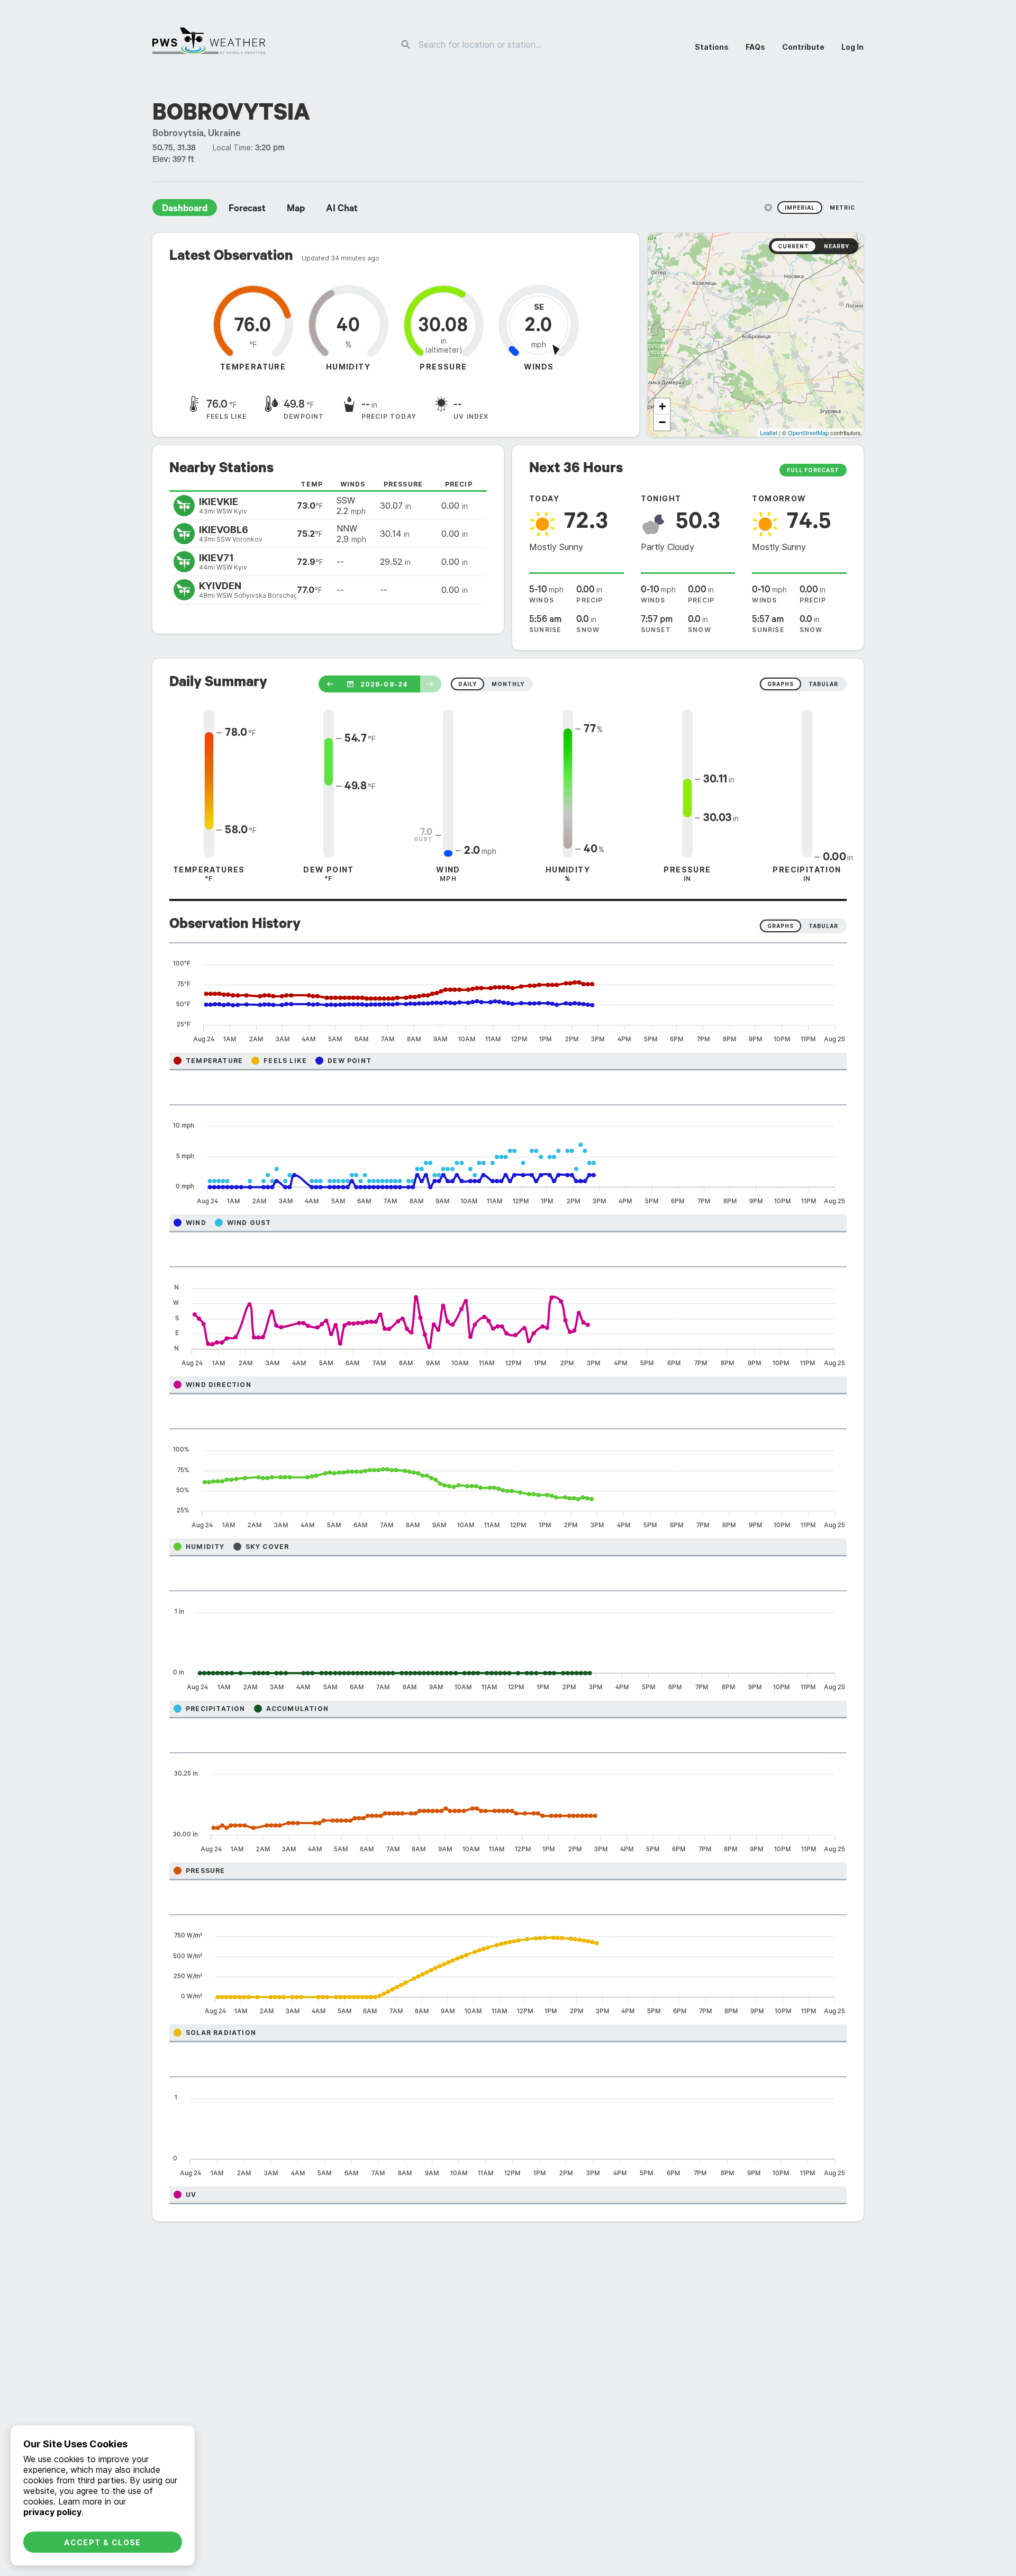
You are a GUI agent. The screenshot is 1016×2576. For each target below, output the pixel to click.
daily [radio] (468, 684)
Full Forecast (813, 470)
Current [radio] (793, 246)
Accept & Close (103, 2542)
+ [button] (662, 406)
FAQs (755, 47)
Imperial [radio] (800, 208)
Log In (852, 47)
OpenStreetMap (808, 433)
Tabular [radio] (823, 926)
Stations (712, 47)
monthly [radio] (508, 684)
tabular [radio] (823, 684)
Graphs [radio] (781, 926)
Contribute (803, 47)
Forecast (247, 210)
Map (296, 210)
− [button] (662, 422)
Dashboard (185, 210)
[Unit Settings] (768, 208)
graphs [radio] (781, 684)
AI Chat (342, 210)
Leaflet (769, 433)
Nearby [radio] (837, 246)
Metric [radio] (842, 208)
